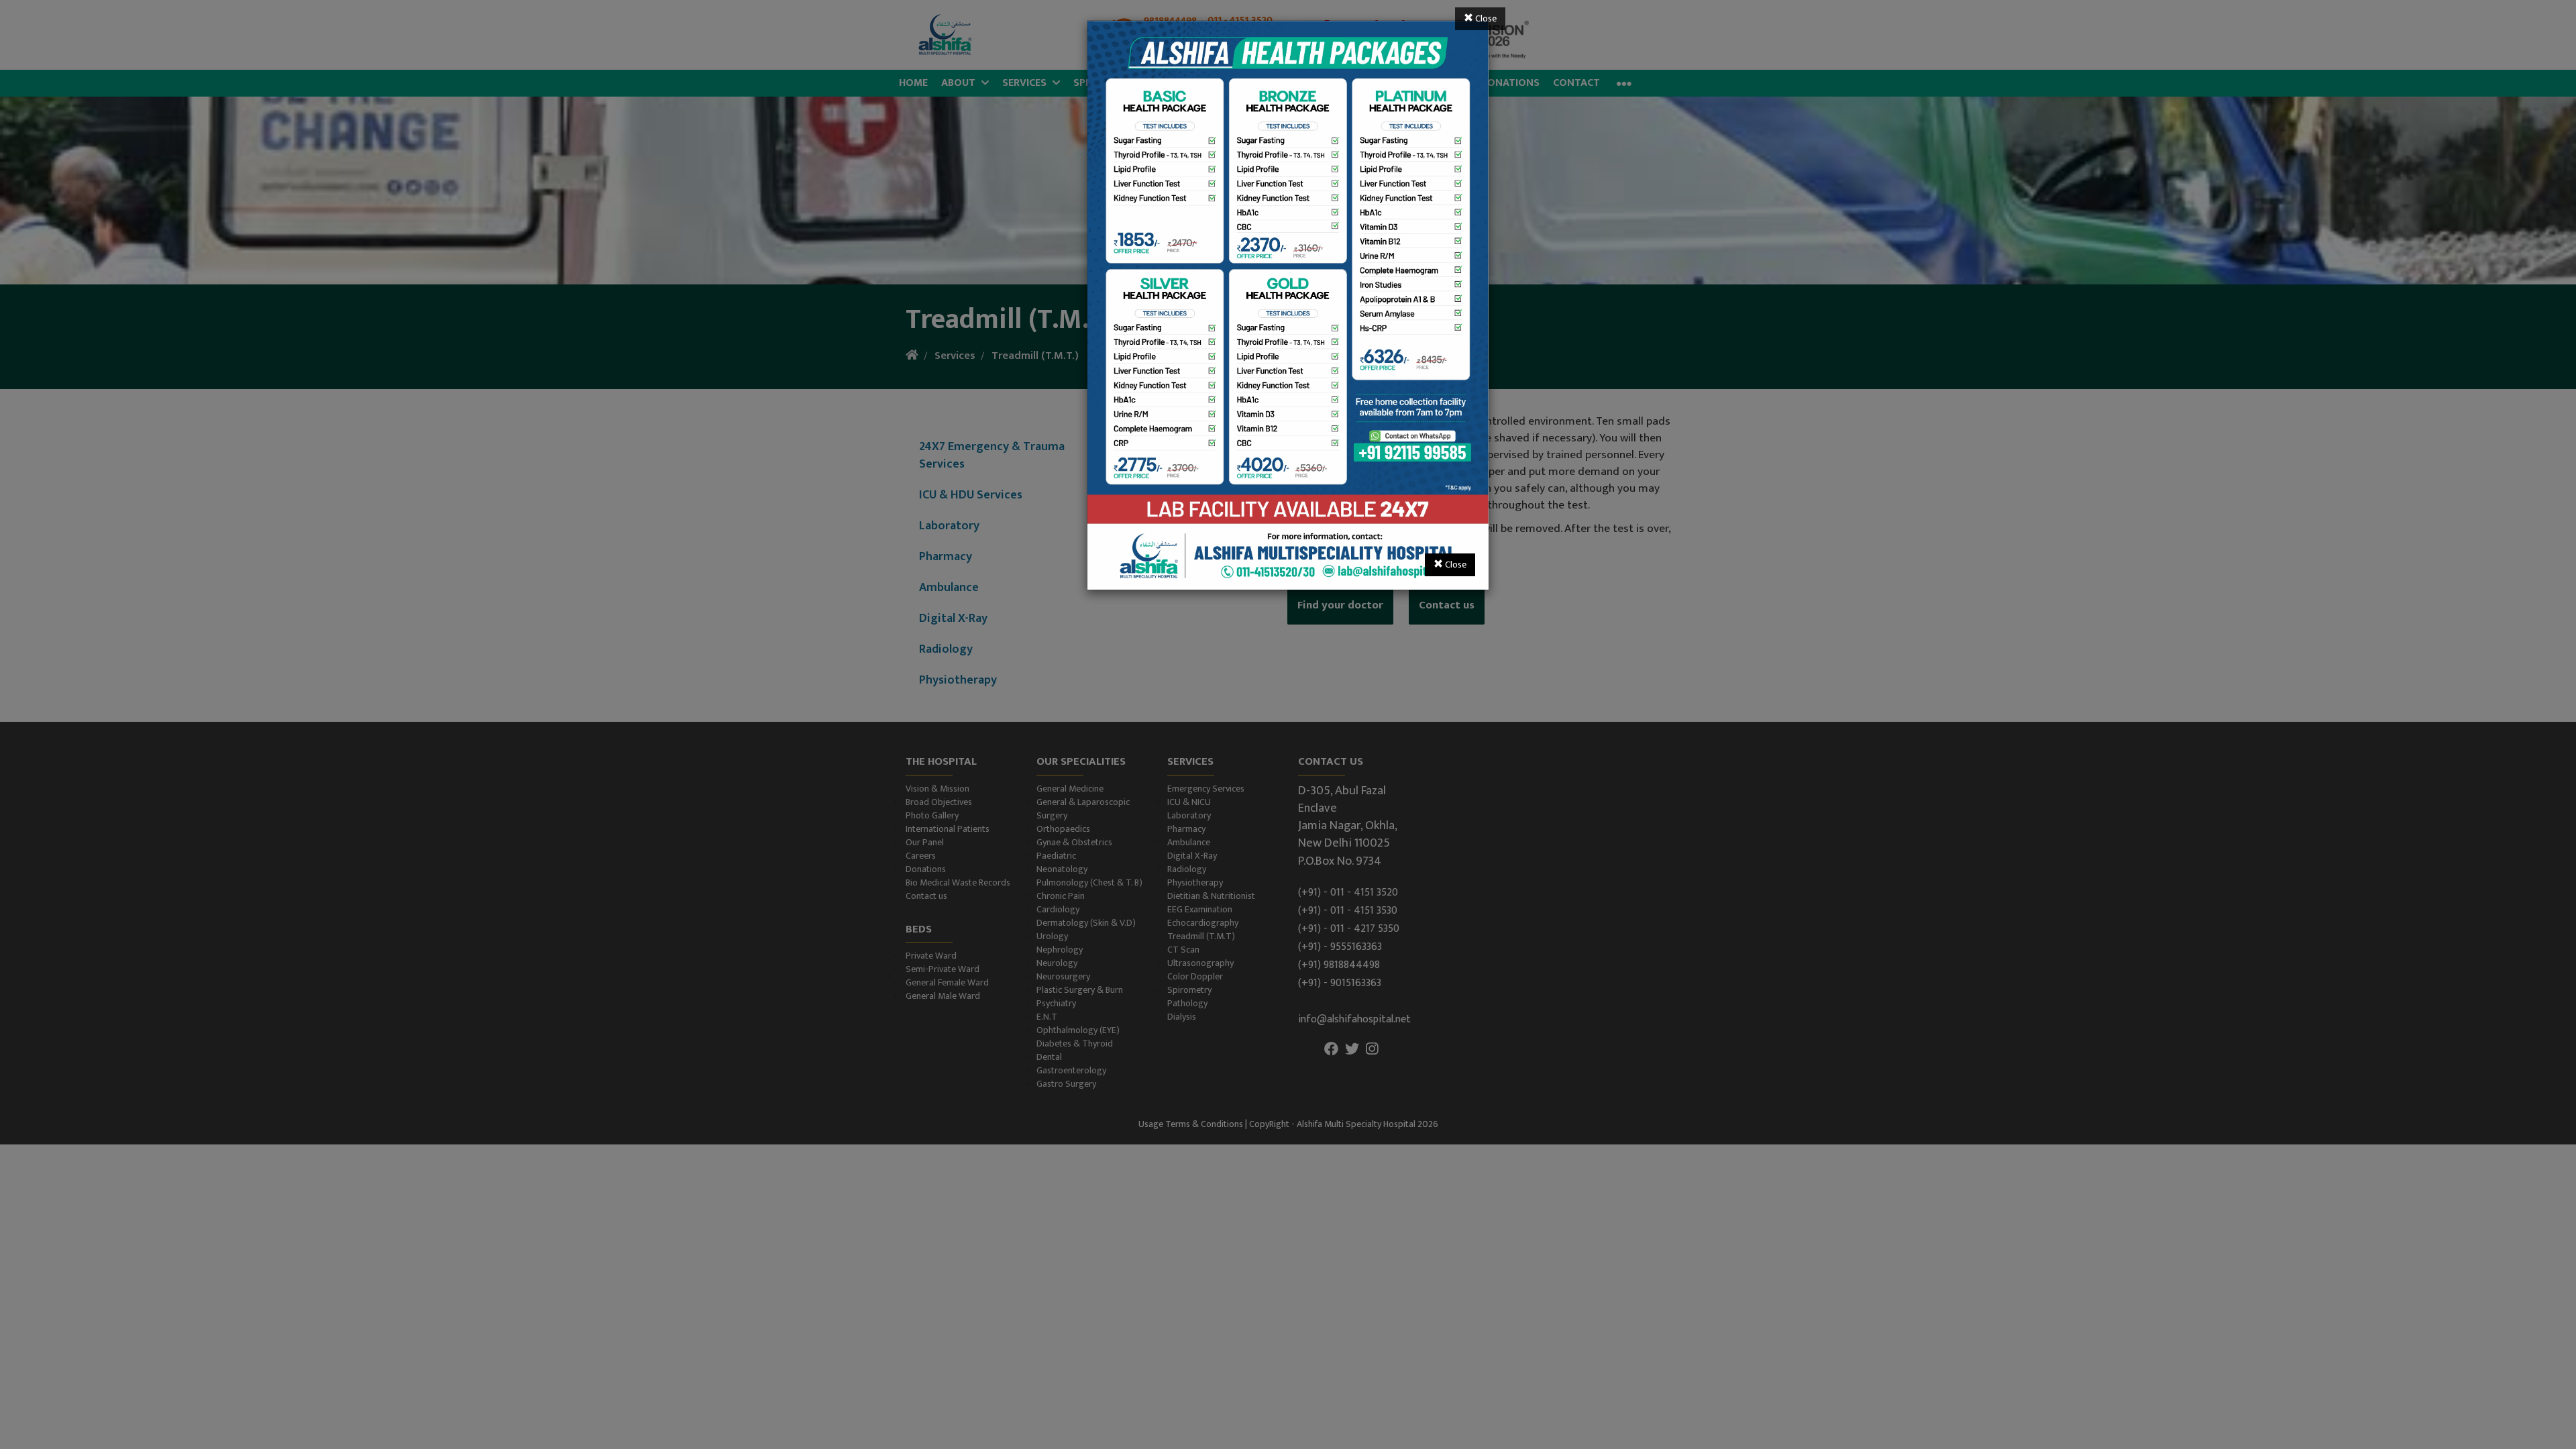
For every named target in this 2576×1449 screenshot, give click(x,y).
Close (1485, 18)
